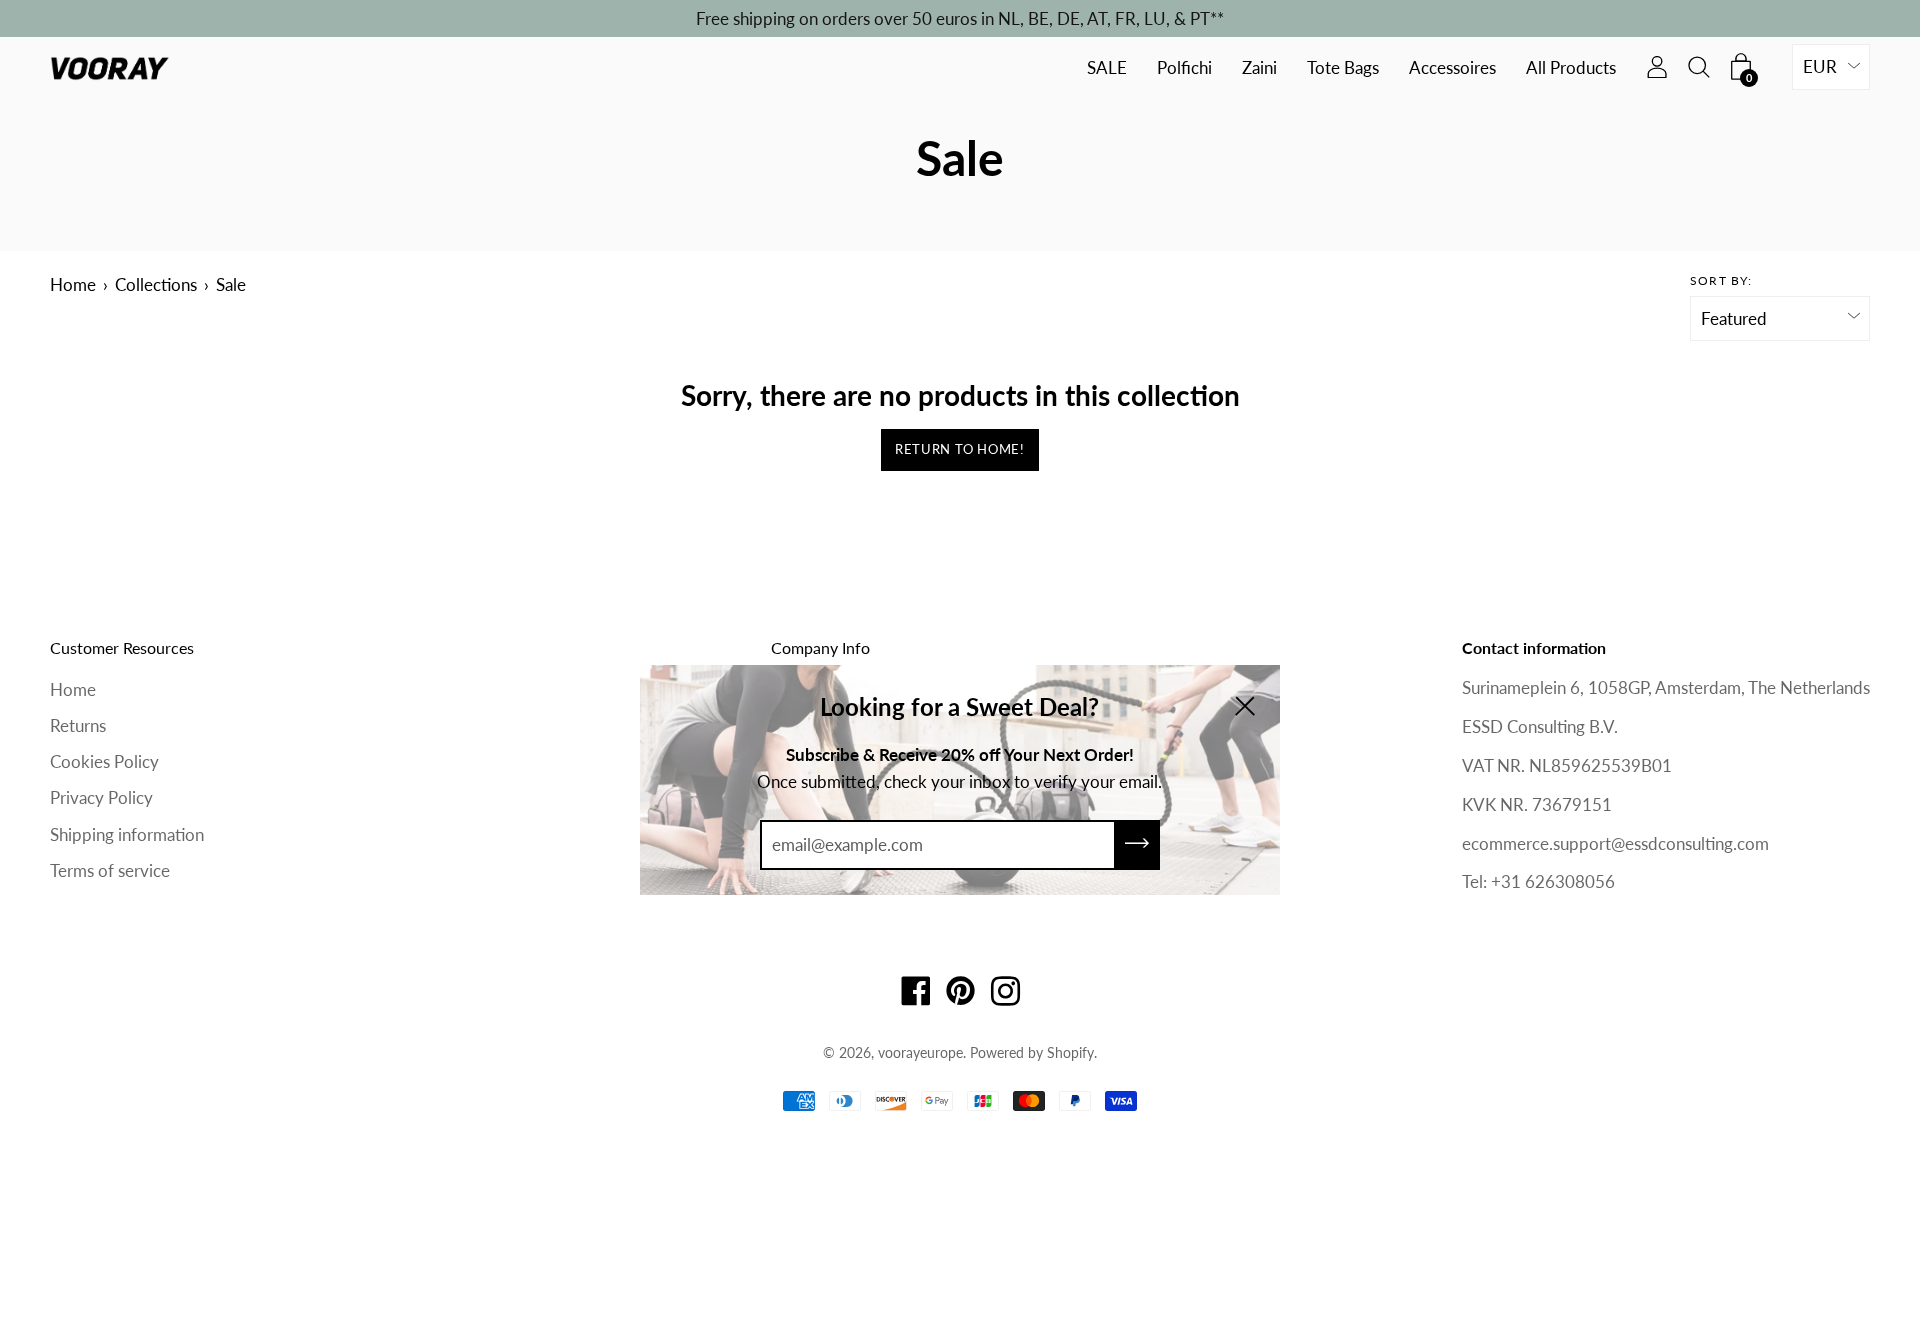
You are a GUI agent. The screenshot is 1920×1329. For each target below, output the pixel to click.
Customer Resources (122, 647)
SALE (1107, 68)
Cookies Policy (104, 761)
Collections (156, 284)
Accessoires (1452, 68)
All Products (1571, 68)
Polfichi (1184, 68)
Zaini (1259, 68)
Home (73, 284)
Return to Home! (960, 449)
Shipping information (127, 834)
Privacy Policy (101, 797)
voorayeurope (920, 1052)
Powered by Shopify (1032, 1052)
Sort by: (1721, 280)
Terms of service (110, 870)
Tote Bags (1343, 68)
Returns (78, 725)
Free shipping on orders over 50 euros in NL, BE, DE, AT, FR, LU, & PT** (960, 18)
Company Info (820, 647)
